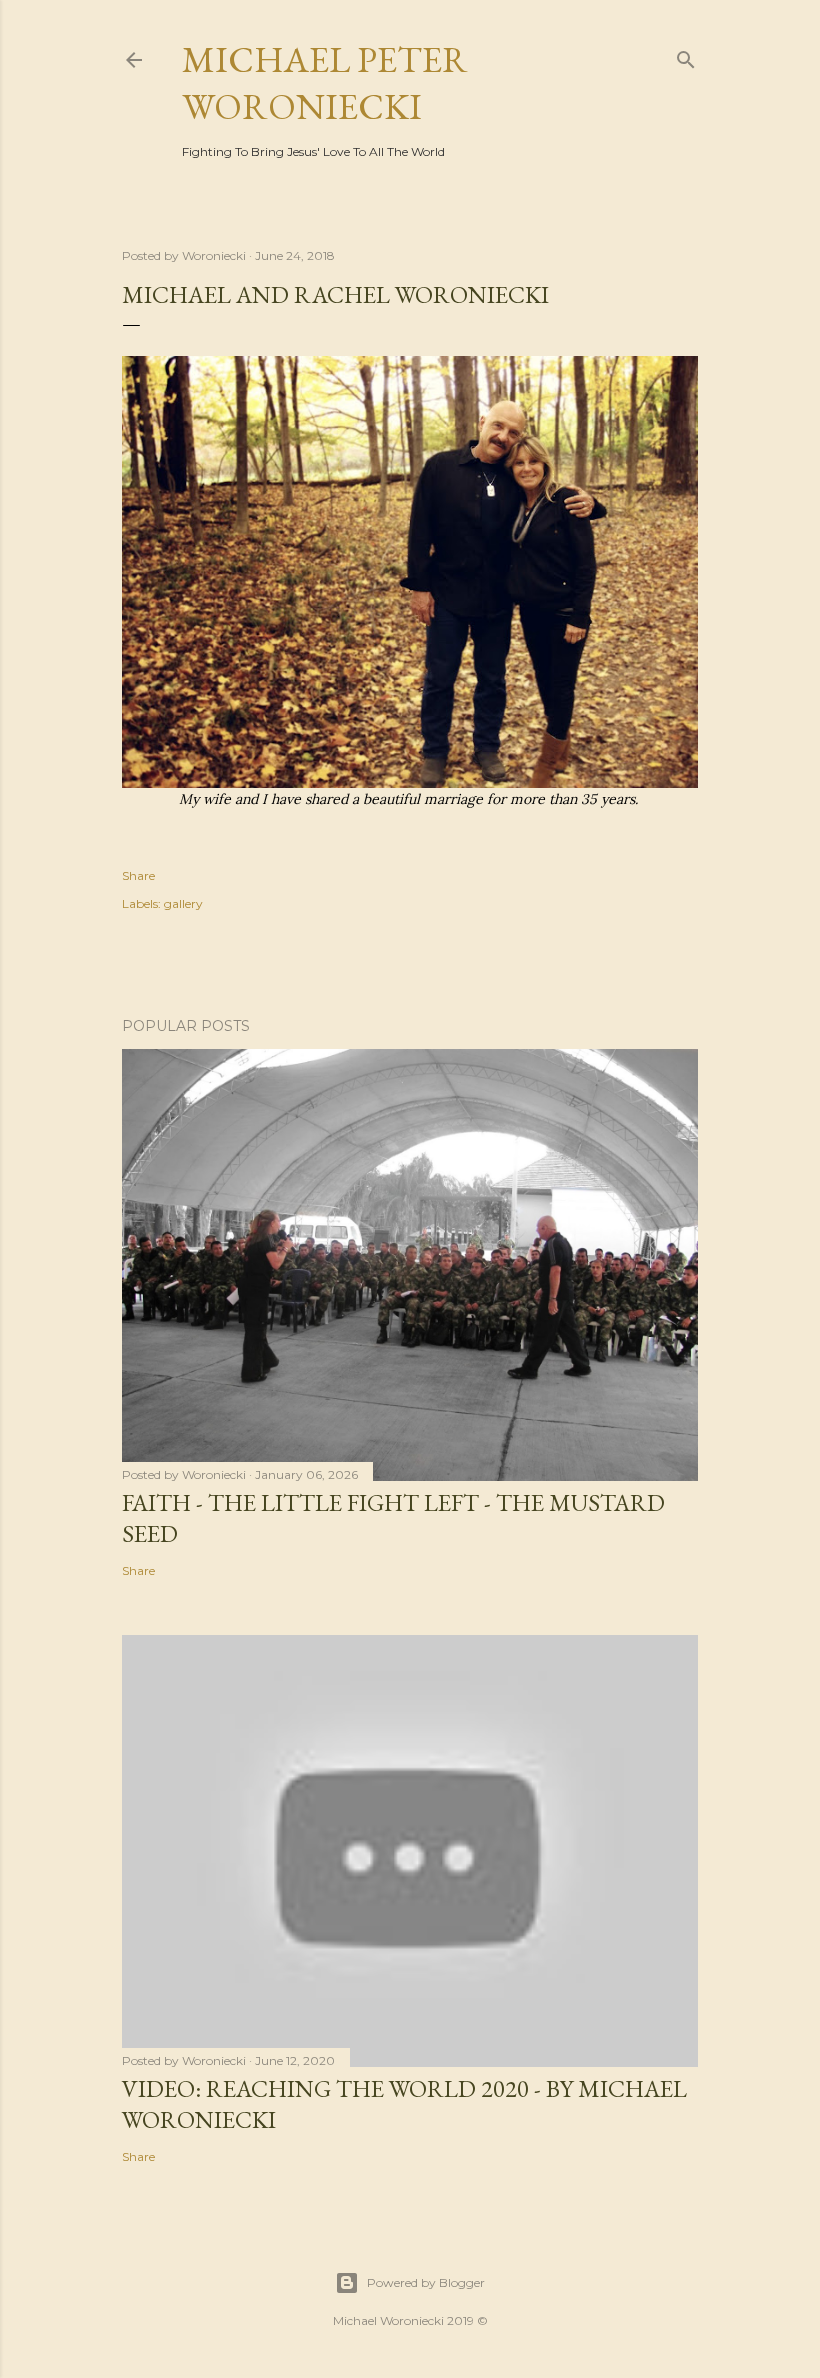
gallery (183, 903)
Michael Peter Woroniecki (325, 83)
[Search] (686, 55)
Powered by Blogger (426, 2282)
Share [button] (138, 875)
